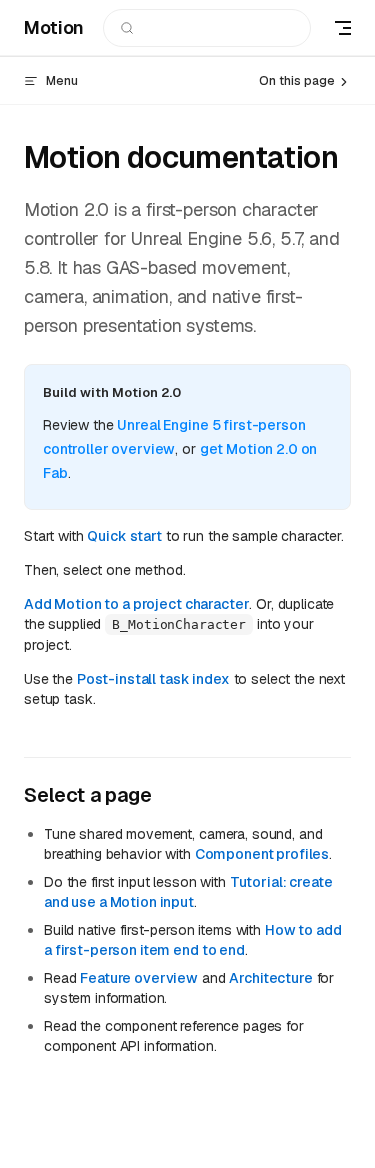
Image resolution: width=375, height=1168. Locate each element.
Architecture (270, 978)
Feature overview (139, 978)
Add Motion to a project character (136, 604)
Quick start (124, 536)
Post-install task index (153, 679)
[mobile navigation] (343, 28)
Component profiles (262, 854)
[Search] (207, 28)
